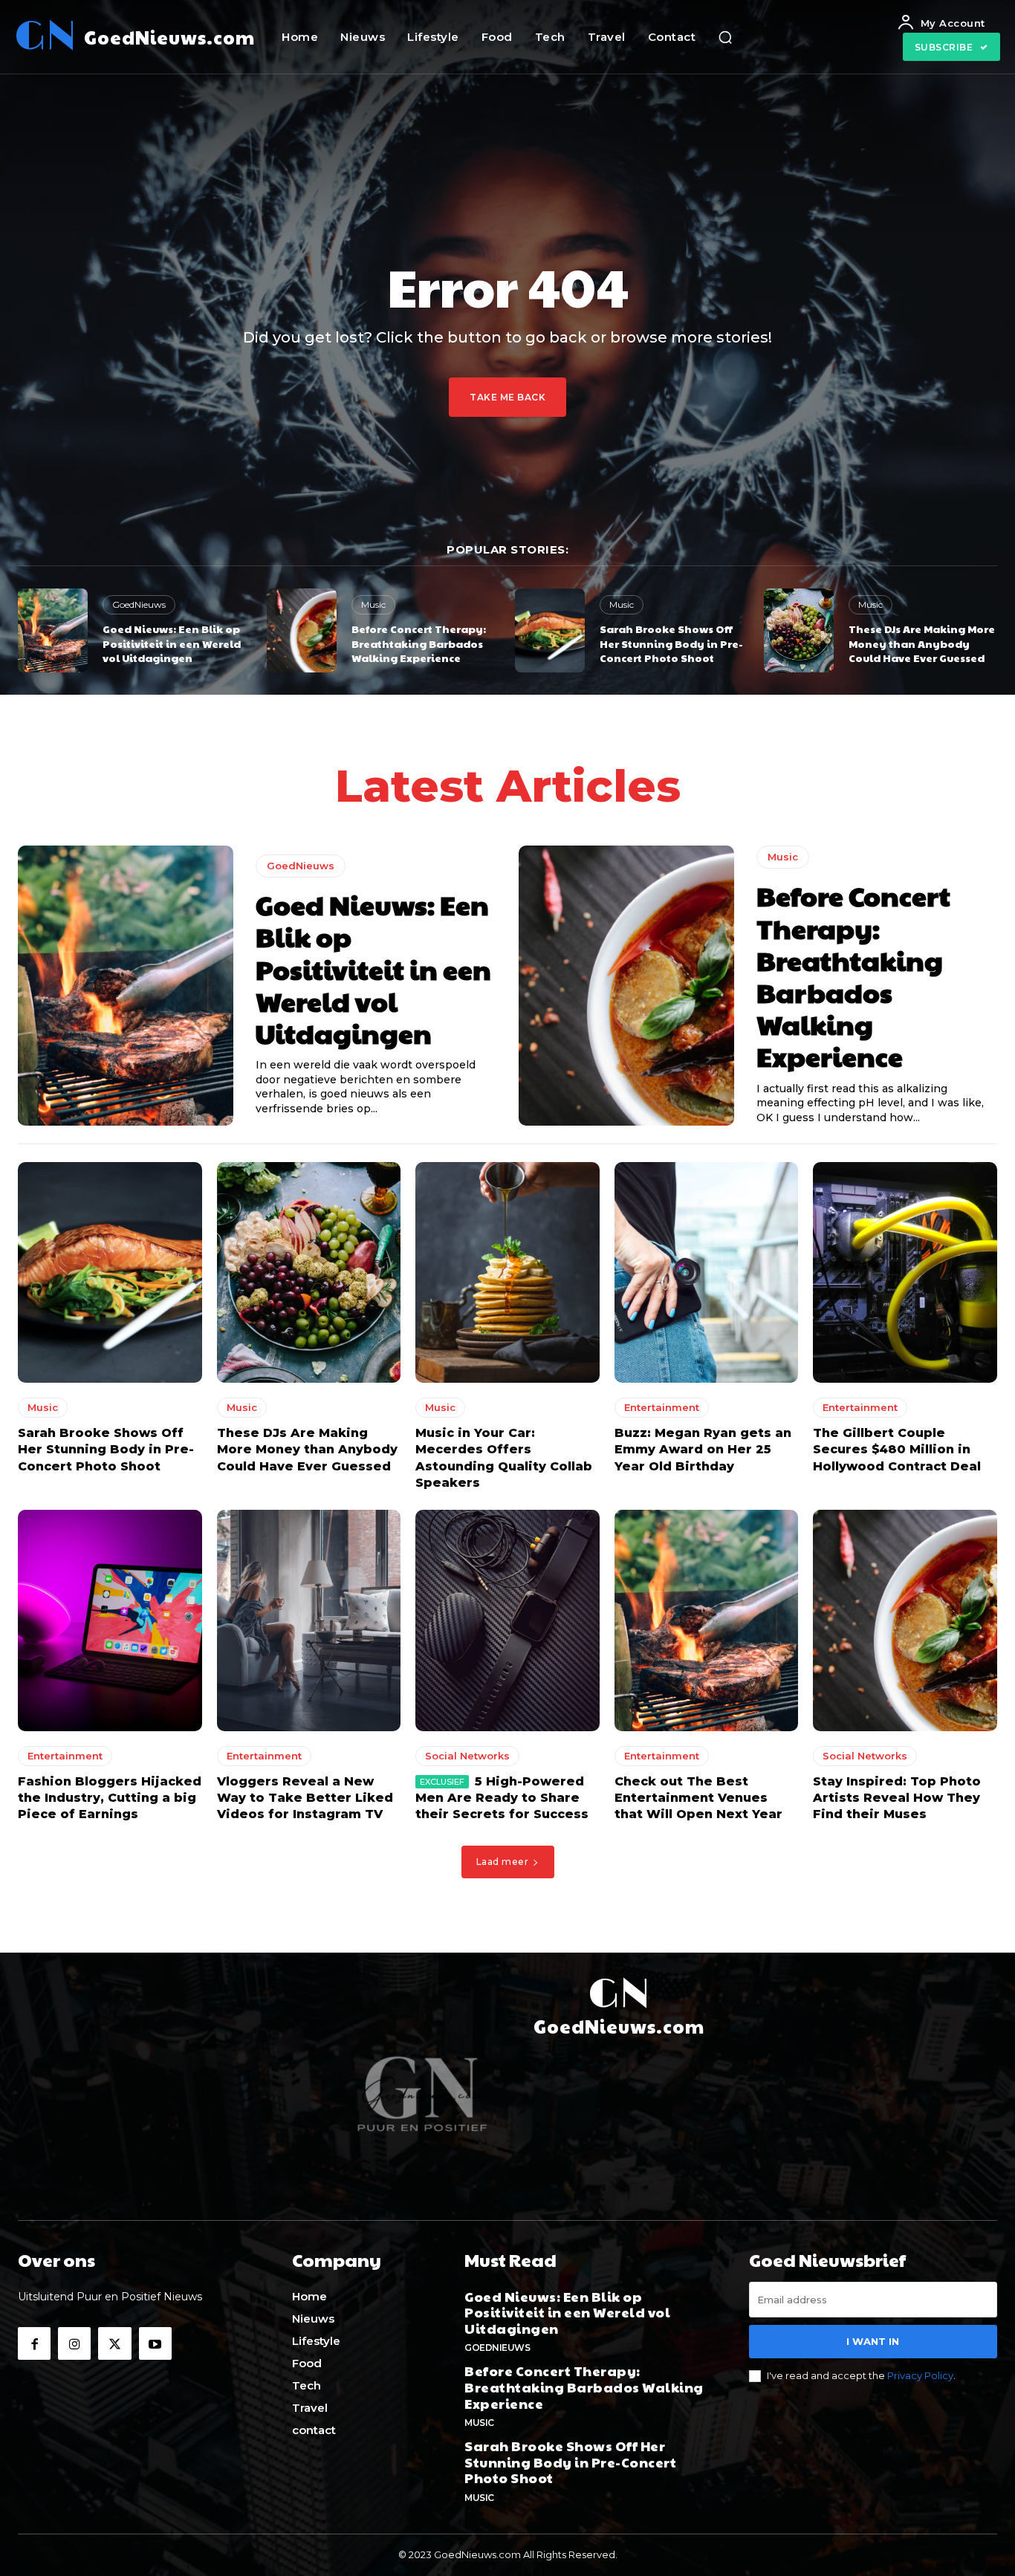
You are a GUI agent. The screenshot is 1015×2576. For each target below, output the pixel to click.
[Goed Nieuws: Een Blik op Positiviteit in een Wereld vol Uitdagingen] (53, 630)
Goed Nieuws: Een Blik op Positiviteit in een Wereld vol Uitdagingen (172, 643)
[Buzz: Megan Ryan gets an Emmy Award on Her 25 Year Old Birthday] (707, 1272)
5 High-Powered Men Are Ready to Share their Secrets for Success (502, 1798)
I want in (873, 2341)
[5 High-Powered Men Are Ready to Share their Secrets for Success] (507, 1620)
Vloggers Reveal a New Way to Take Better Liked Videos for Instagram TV (305, 1798)
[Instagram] (74, 2343)
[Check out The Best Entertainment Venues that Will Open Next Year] (707, 1620)
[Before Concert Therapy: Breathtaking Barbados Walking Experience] (302, 630)
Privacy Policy (920, 2375)
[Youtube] (155, 2343)
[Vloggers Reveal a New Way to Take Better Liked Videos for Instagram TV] (309, 1620)
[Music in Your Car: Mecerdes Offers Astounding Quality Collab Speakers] (507, 1272)
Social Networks (467, 1756)
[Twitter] (114, 2343)
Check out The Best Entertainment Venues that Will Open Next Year (698, 1798)
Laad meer (503, 1862)
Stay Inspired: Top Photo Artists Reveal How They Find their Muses (897, 1798)
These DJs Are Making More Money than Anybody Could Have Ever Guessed (922, 643)
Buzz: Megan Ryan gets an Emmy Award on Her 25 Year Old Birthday (703, 1450)
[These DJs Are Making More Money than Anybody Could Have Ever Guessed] (799, 630)
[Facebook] (34, 2343)
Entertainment (662, 1407)
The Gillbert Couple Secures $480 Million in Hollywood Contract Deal (897, 1450)
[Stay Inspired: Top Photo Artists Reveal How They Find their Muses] (905, 1620)
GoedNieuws (139, 604)
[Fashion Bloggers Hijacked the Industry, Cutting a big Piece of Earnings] (110, 1620)
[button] (725, 37)
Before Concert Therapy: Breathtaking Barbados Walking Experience (419, 643)
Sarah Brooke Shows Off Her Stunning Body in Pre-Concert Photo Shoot (671, 643)
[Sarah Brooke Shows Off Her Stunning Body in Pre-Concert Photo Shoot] (550, 630)
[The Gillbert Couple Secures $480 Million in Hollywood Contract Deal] (905, 1272)
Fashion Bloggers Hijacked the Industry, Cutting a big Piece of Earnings (110, 1798)
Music (373, 604)
